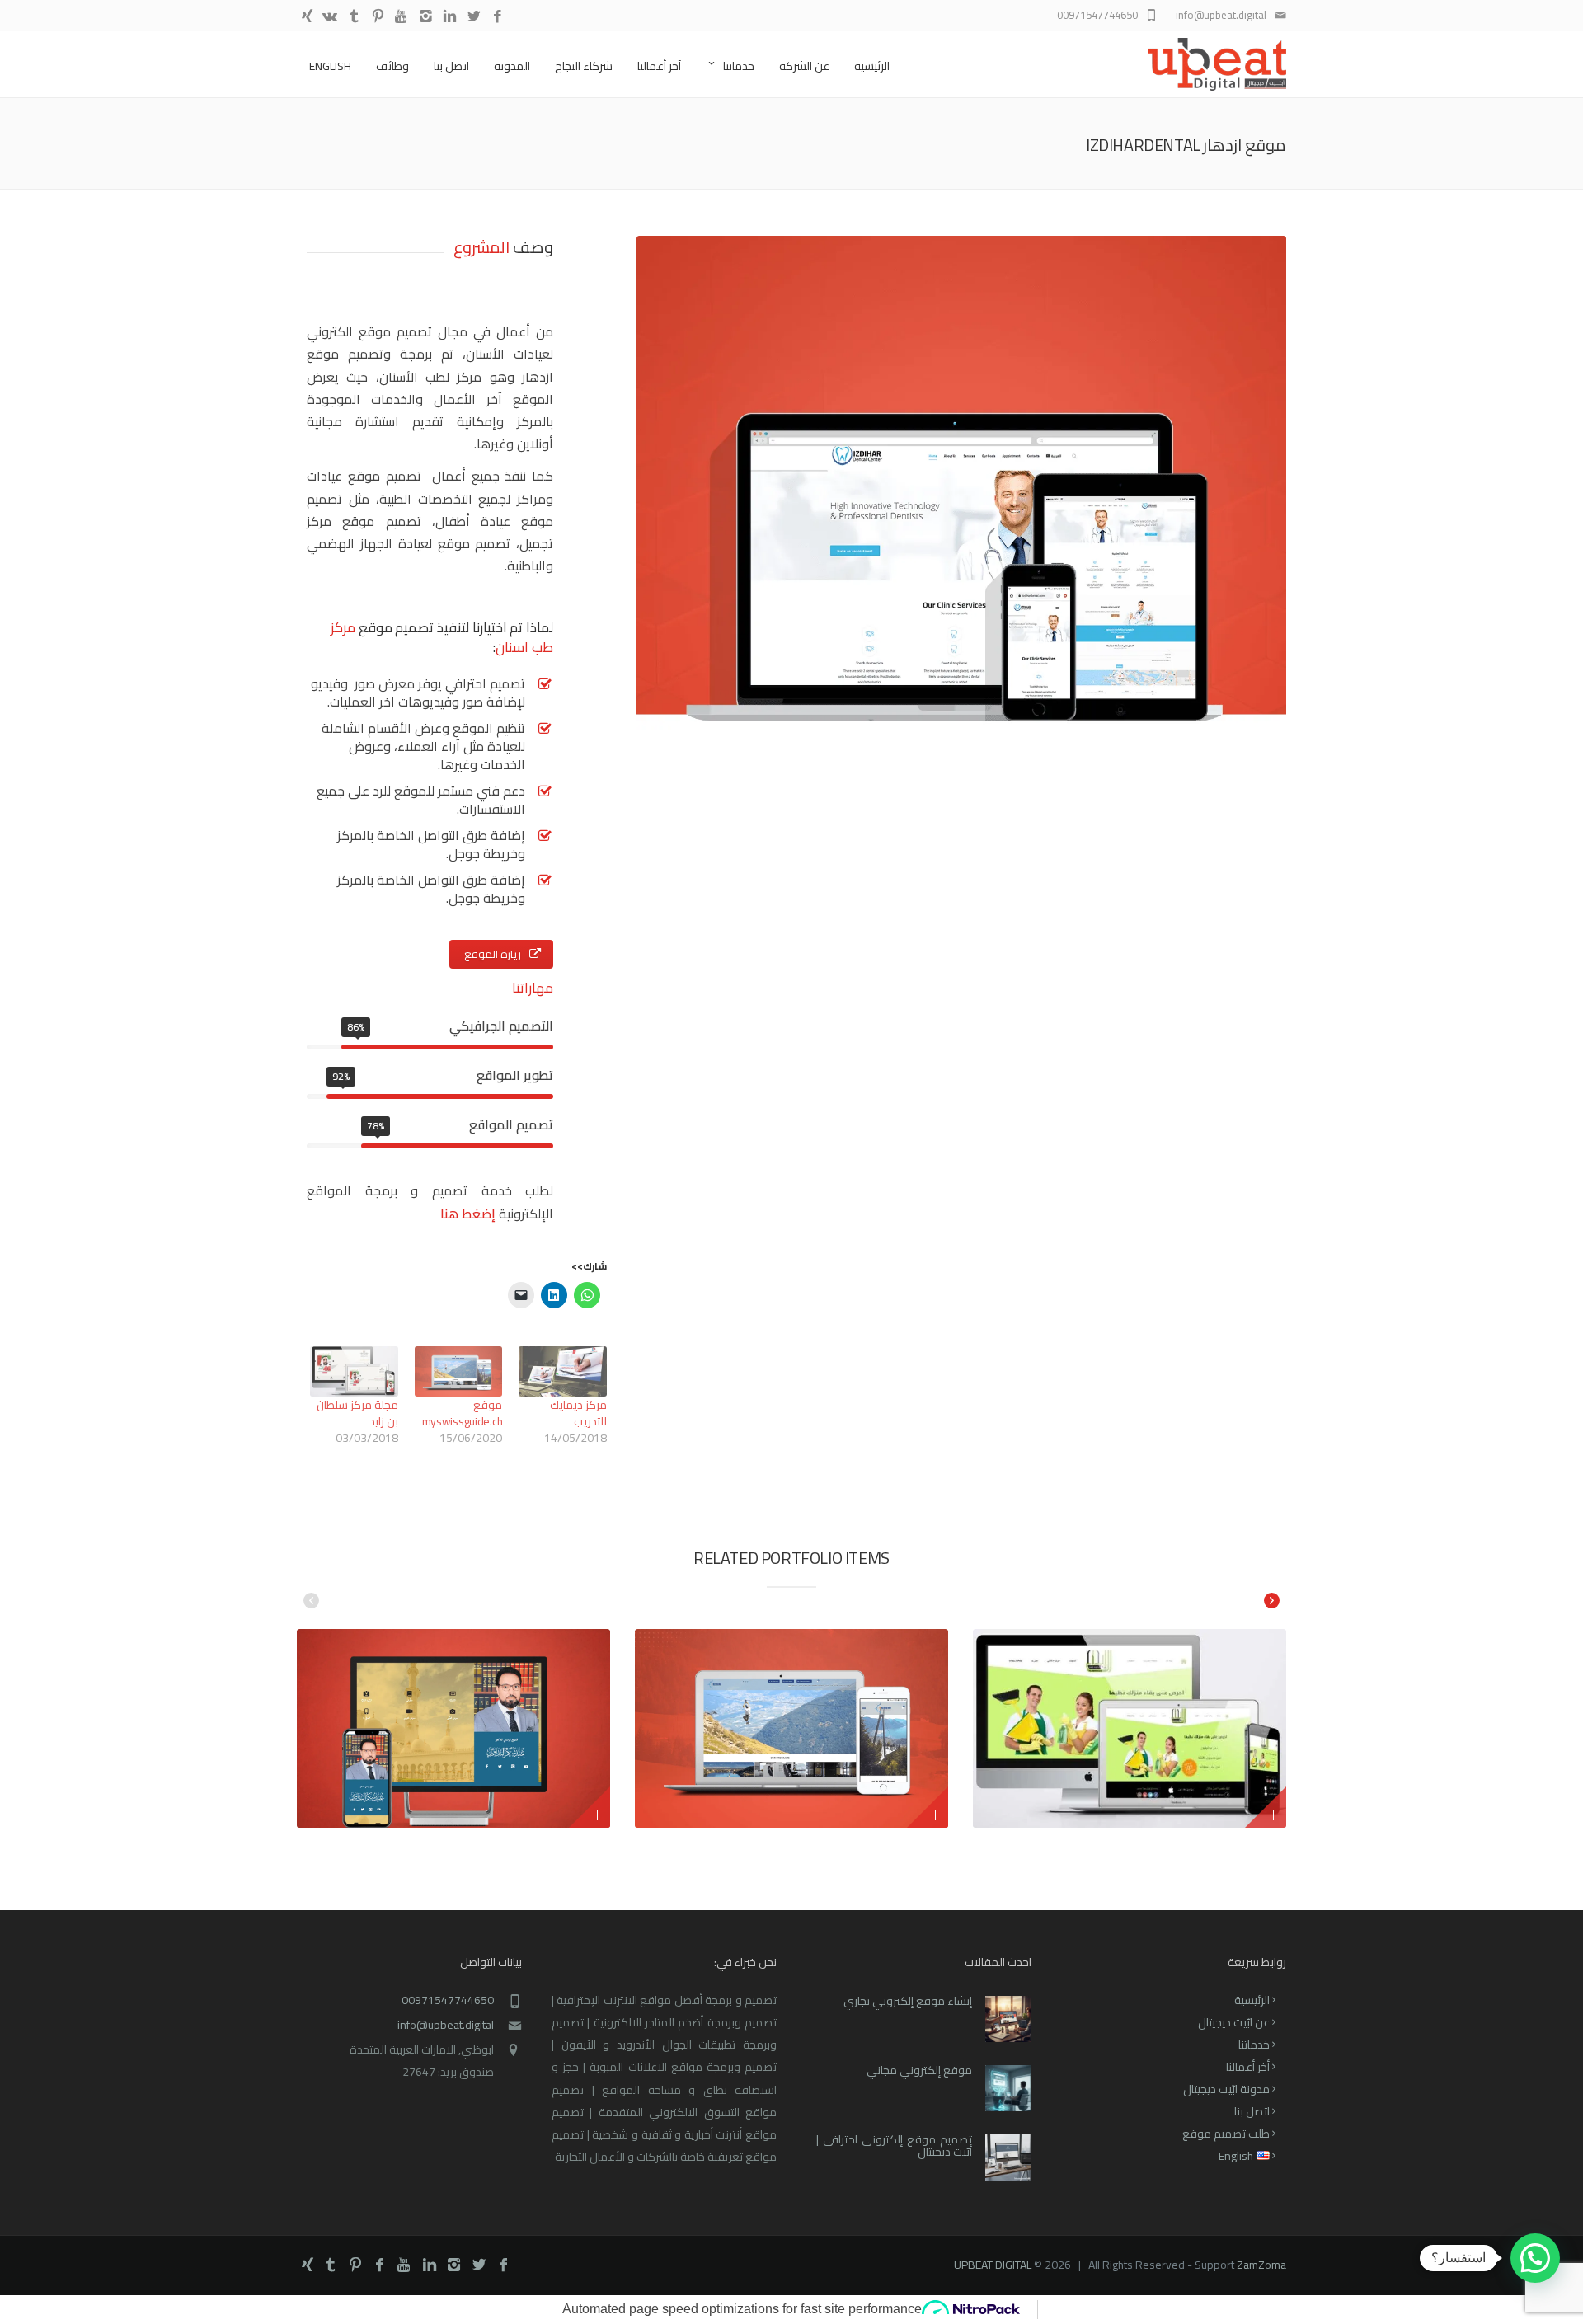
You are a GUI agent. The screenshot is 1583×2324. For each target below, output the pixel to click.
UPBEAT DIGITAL (993, 2265)
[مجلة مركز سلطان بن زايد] (354, 1371)
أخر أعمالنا (1248, 2067)
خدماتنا (739, 66)
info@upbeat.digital (446, 2025)
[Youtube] (402, 17)
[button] (1535, 2258)
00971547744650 (448, 2000)
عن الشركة (804, 66)
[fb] (498, 17)
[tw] (474, 17)
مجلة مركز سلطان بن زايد (357, 1413)
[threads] (307, 17)
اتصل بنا (451, 66)
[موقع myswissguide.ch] (459, 1371)
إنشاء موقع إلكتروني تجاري (908, 2001)
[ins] (426, 17)
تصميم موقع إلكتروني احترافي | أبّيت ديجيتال (894, 2146)
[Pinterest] (378, 17)
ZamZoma (1261, 2265)
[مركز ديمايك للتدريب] (563, 1371)
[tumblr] (354, 17)
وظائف (392, 66)
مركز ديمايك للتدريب (578, 1413)
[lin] (450, 17)
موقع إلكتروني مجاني (919, 2070)
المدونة (512, 66)
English (330, 66)
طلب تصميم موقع (1226, 2134)
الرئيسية (872, 66)
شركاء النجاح (584, 66)
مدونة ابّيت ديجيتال (1226, 2089)
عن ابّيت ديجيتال (1234, 2022)
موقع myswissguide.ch (463, 1413)
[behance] (330, 17)
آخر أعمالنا (659, 66)
